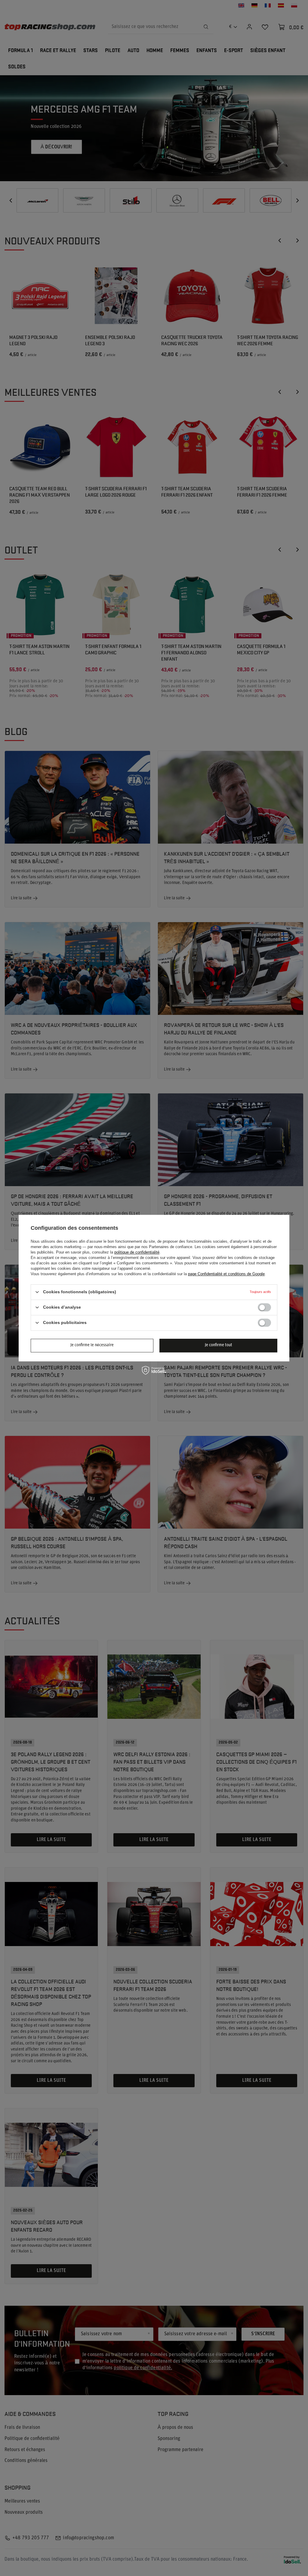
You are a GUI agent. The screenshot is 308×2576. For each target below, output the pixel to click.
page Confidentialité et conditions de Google (226, 1274)
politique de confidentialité (137, 1252)
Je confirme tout (219, 1345)
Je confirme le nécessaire (92, 1345)
